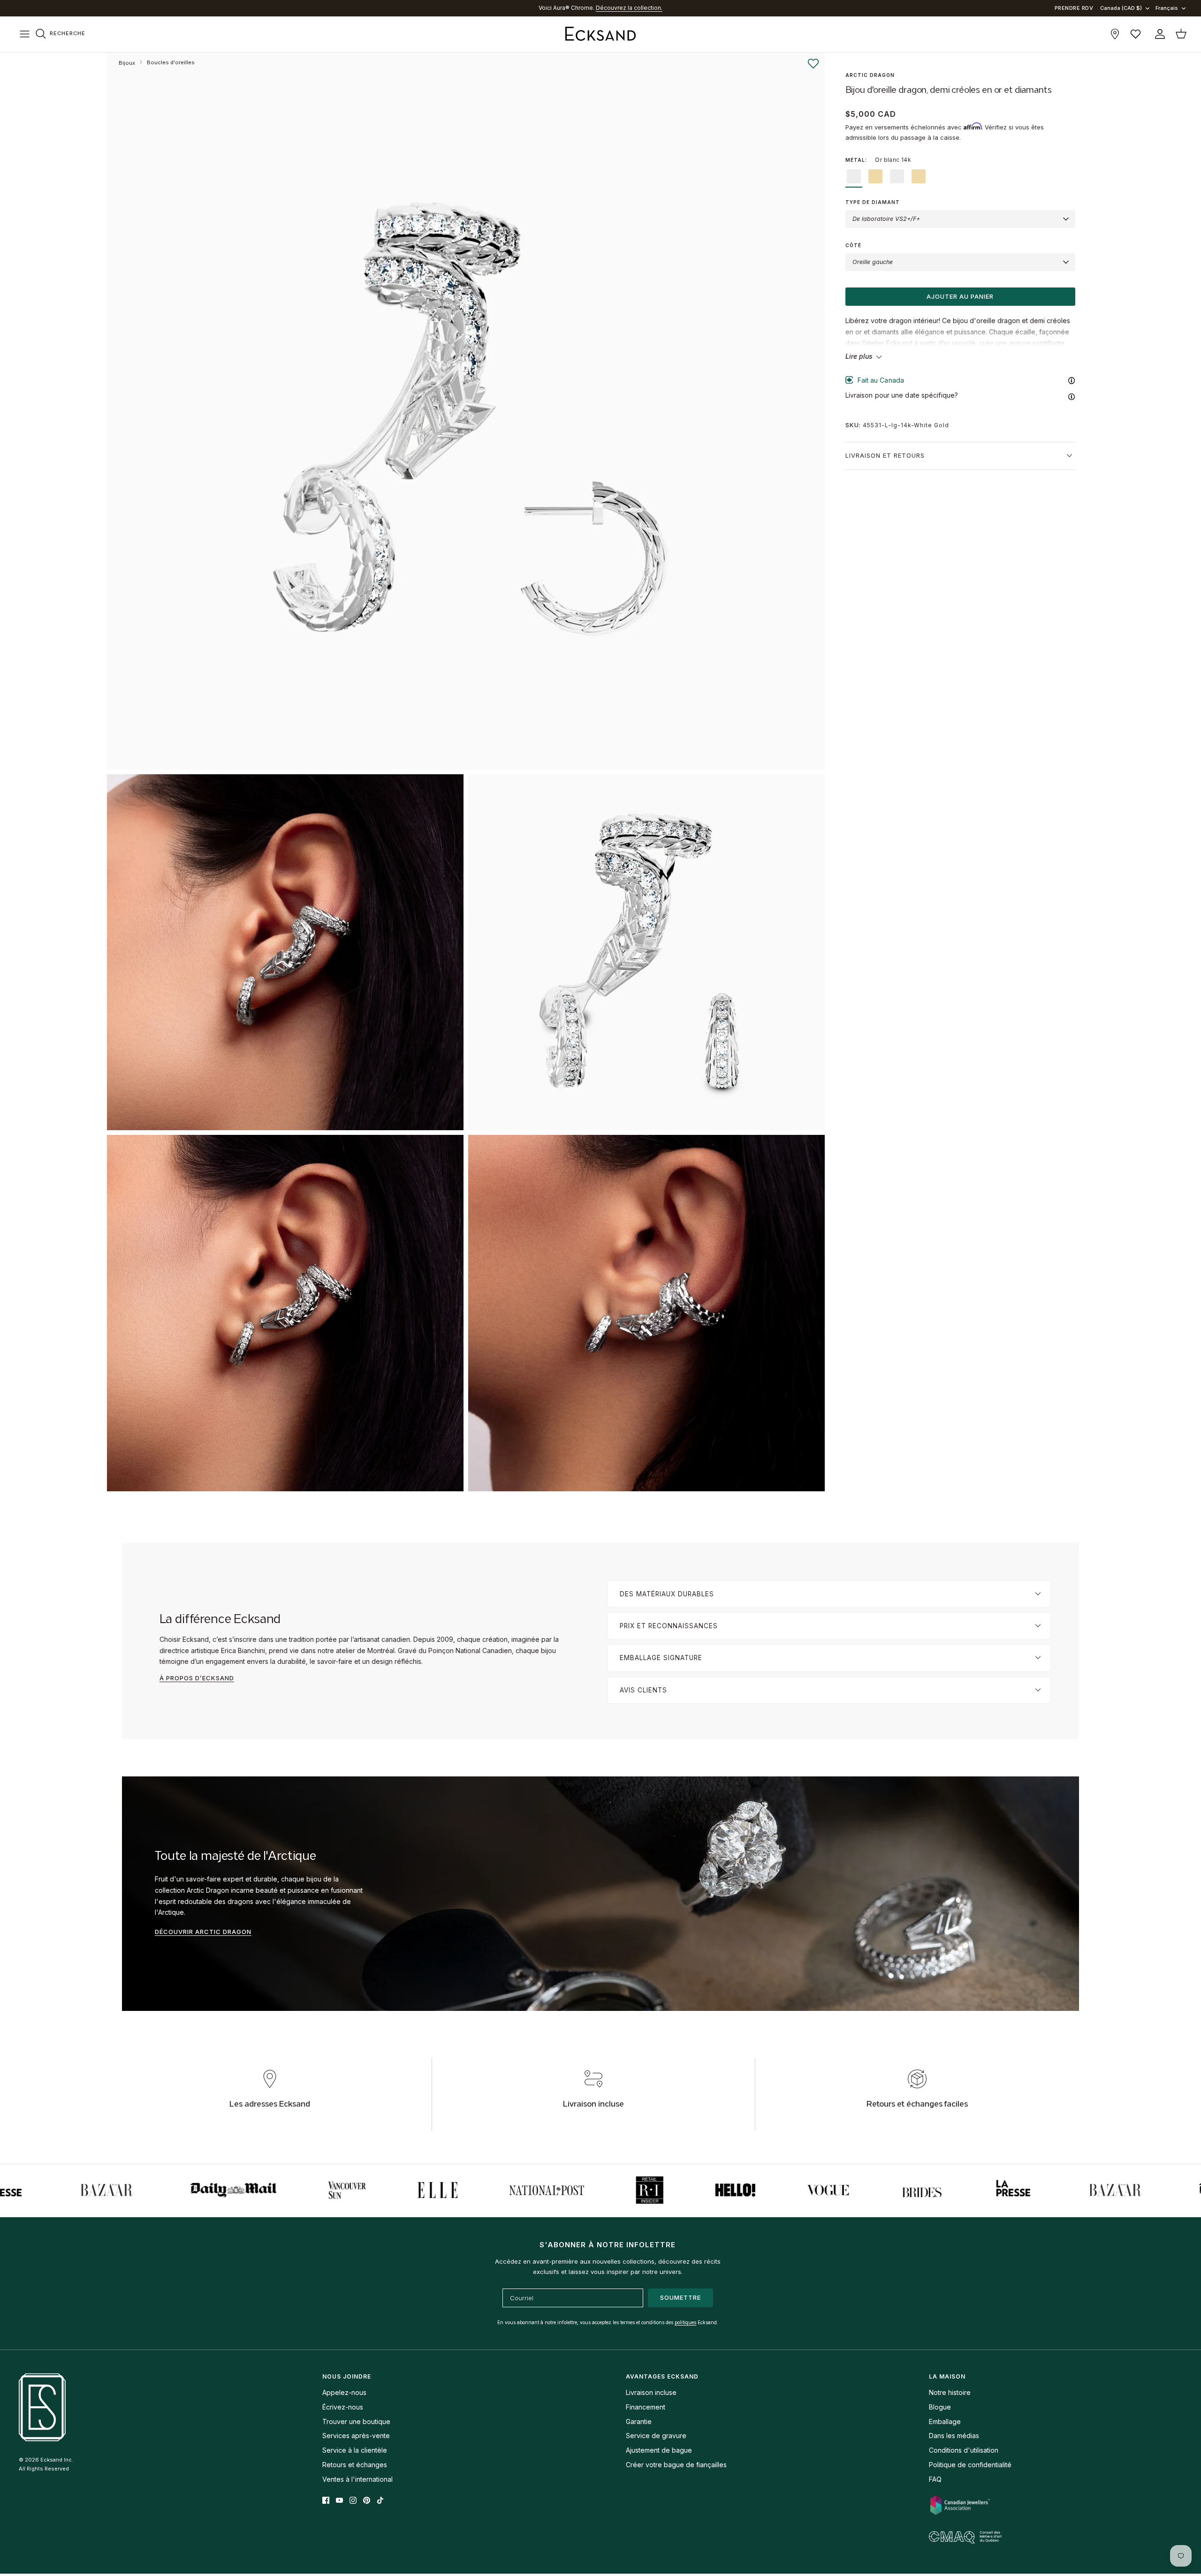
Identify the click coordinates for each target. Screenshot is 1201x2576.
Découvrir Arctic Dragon (203, 1932)
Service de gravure (656, 2436)
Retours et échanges (355, 2465)
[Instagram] (353, 2500)
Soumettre (680, 2297)
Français (1167, 8)
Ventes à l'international (357, 2479)
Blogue (940, 2407)
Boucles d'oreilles (171, 62)
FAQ (935, 2479)
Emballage (945, 2421)
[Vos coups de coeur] (1136, 34)
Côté (853, 245)
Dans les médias (954, 2436)
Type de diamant (873, 202)
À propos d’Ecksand (197, 1678)
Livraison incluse (651, 2392)
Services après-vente (356, 2436)
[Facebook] (326, 2500)
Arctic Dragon (870, 75)
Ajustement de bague (659, 2450)
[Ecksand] (600, 34)
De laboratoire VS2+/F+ (886, 219)
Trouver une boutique (356, 2421)
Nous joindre (347, 2376)
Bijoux (127, 63)
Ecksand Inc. (57, 2460)
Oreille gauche (873, 262)
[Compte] (1158, 34)
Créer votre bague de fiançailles (676, 2465)
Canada (618, 8)
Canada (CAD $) (1121, 8)
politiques (685, 2322)
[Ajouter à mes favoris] (813, 64)
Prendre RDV (1074, 8)
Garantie (639, 2421)
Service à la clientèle (355, 2450)
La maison (947, 2376)
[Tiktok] (380, 2500)
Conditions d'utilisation (964, 2450)
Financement (646, 2407)
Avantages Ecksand (662, 2376)
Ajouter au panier (960, 296)
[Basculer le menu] (24, 34)
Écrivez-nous (343, 2407)
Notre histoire (950, 2392)
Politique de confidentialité (970, 2465)
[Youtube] (339, 2500)
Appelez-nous (344, 2392)
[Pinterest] (367, 2500)
